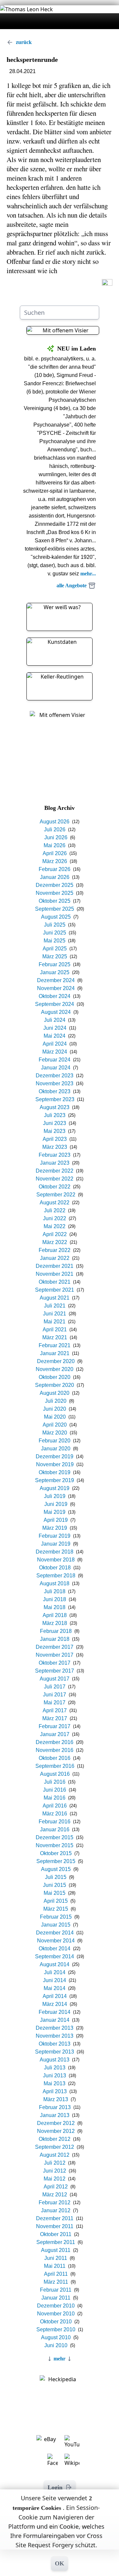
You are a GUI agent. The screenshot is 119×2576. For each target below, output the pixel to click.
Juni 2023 (55, 1123)
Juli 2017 (55, 1687)
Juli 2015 (56, 1877)
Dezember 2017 (55, 1647)
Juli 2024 (55, 1020)
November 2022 (55, 1179)
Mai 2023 (55, 1131)
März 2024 (55, 1052)
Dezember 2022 (55, 1171)
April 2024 (55, 1044)
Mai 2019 (55, 1512)
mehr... (88, 574)
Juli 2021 (55, 1306)
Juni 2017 (55, 1695)
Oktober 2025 (55, 901)
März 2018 (55, 1623)
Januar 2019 (56, 1544)
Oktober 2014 (55, 1949)
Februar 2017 (55, 1726)
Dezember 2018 (55, 1552)
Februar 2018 (56, 1631)
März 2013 (56, 2099)
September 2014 (55, 1956)
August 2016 (55, 1774)
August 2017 (55, 1679)
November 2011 (55, 2226)
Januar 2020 (56, 1449)
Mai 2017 (55, 1703)
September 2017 (55, 1671)
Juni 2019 (56, 1504)
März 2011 (56, 2282)
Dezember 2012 (56, 2123)
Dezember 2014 (55, 1933)
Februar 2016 (55, 1822)
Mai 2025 (55, 941)
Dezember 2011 (55, 2218)
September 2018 (56, 1576)
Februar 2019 (55, 1536)
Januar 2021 (55, 1353)
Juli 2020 (56, 1401)
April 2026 (55, 853)
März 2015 (56, 1909)
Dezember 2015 (55, 1837)
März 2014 (55, 2004)
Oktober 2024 (55, 996)
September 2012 (55, 2147)
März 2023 (55, 1147)
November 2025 (55, 893)
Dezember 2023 (55, 1076)
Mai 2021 (55, 1322)
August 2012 (55, 2155)
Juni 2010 (56, 2345)
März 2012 (55, 2195)
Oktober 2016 (55, 1758)
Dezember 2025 (55, 885)
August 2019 (55, 1488)
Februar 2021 (55, 1345)
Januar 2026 (55, 877)
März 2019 (55, 1528)
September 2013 (55, 2052)
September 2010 (56, 2329)
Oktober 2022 (55, 1187)
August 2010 (56, 2337)
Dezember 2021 (55, 1266)
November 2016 (55, 1750)
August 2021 (55, 1298)
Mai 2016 (55, 1798)
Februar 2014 (55, 2012)
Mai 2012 (55, 2179)
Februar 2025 (55, 964)
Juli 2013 (55, 2068)
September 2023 (55, 1099)
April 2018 (55, 1615)
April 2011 (56, 2274)
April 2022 (55, 1234)
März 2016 (55, 1814)
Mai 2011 (55, 2266)
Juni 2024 (55, 1028)
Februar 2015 (56, 1917)
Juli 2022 (55, 1210)
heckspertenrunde (32, 60)
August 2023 (55, 1107)
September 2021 (55, 1290)
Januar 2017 (55, 1734)
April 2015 (56, 1901)
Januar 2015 (56, 1925)
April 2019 (56, 1520)
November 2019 (55, 1464)
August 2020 (55, 1393)
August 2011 (56, 2250)
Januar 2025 (55, 972)
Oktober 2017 (55, 1663)
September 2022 (56, 1195)
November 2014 (56, 1941)
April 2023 (55, 1139)
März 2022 (55, 1242)
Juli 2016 (55, 1782)
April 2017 (55, 1710)
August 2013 (55, 2060)
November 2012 (56, 2131)
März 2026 (55, 861)
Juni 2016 (55, 1790)
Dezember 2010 (56, 2306)
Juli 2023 (55, 1115)
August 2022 (55, 1203)
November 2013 (55, 2036)
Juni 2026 (56, 837)
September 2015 (56, 1861)
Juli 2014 (55, 1972)
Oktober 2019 (55, 1472)
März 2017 (55, 1718)
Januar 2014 (55, 2020)
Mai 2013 (55, 2083)
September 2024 (55, 1004)
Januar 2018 (55, 1639)
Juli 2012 (55, 2163)
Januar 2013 (55, 2115)
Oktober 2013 (55, 2044)
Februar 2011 (56, 2290)
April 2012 (56, 2187)
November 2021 (55, 1274)
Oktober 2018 (55, 1568)
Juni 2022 (55, 1218)
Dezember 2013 (55, 2028)
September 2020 (55, 1385)
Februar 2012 (55, 2202)
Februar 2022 (55, 1250)
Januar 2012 (56, 2210)
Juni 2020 (55, 1409)
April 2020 (55, 1425)
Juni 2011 (56, 2258)
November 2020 (55, 1369)
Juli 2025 (55, 925)
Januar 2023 (55, 1163)
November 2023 (55, 1083)
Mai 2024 (55, 1036)
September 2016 (55, 1766)
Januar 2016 (55, 1829)
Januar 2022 (55, 1258)
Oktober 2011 (56, 2234)
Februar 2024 (55, 1060)
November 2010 (56, 2314)
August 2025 (56, 917)
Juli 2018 (55, 1591)
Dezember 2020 (56, 1361)
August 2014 (55, 1964)
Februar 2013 (55, 2107)
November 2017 (55, 1655)
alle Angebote (72, 585)
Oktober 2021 (55, 1282)
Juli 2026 (55, 830)
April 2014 (55, 1996)
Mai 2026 (55, 845)
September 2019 (55, 1480)
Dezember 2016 (55, 1742)
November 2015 (55, 1845)
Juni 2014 (55, 1980)
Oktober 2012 (55, 2139)
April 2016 (55, 1806)
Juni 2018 (55, 1599)
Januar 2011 (56, 2298)
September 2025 (55, 909)
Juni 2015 (55, 1885)
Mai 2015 (55, 1893)
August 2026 (55, 822)
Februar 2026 (55, 869)
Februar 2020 (55, 1441)
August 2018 (55, 1583)
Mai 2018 (55, 1607)
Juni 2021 (55, 1314)
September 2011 (56, 2242)
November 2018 (56, 1560)
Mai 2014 (55, 1988)
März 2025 (55, 956)
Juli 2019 (55, 1496)
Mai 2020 (55, 1417)
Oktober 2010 (56, 2322)
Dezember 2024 (56, 980)
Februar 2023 (55, 1155)
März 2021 (55, 1337)
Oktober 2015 (56, 1853)
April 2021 (55, 1330)
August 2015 (56, 1869)
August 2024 (56, 1012)
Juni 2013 (55, 2076)
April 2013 (55, 2091)
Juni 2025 (55, 933)
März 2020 (55, 1433)
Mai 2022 (55, 1226)
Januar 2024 (56, 1068)
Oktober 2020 (55, 1377)
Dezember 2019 (55, 1456)
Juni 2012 (55, 2171)
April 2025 (55, 949)
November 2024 (56, 988)
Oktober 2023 (55, 1091)
